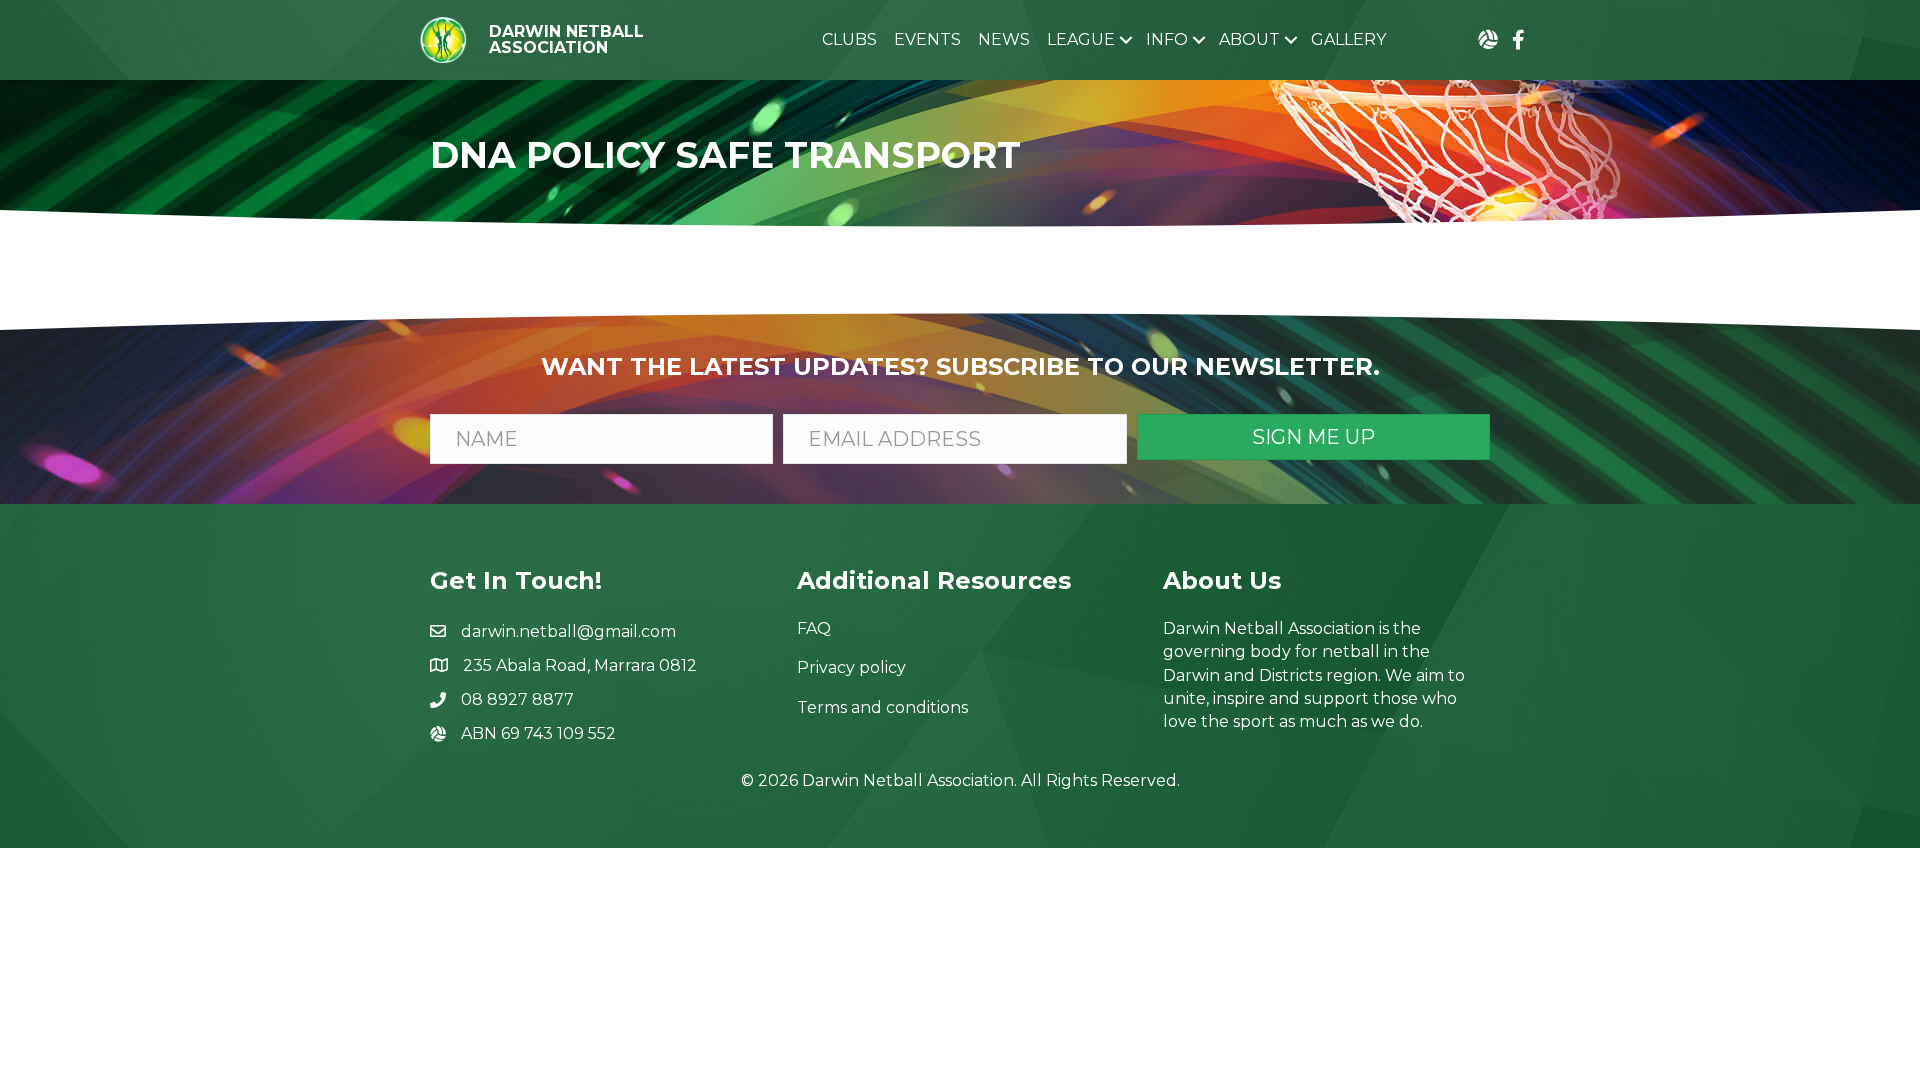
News (1004, 39)
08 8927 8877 (517, 699)
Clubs (849, 39)
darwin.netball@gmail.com (568, 631)
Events (927, 39)
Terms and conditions (882, 707)
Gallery (1348, 39)
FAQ (814, 628)
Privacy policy (851, 667)
